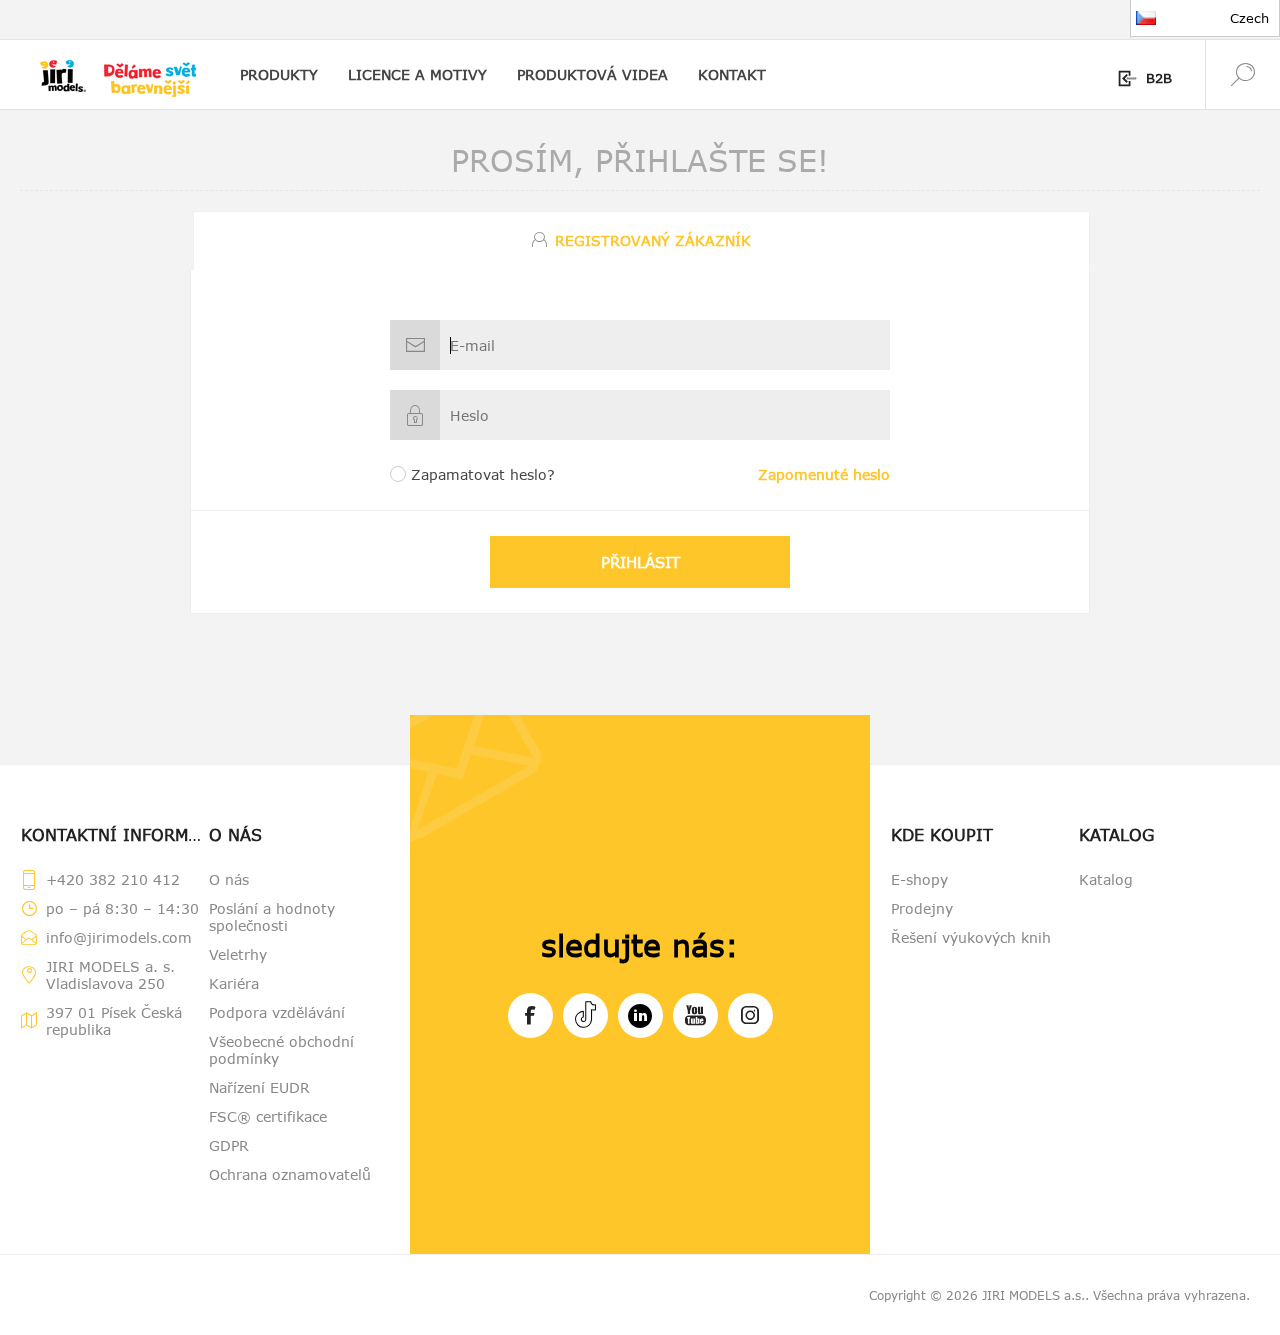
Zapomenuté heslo (824, 474)
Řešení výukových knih (971, 937)
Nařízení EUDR (259, 1087)
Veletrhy (238, 954)
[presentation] (642, 240)
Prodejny (922, 908)
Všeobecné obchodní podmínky (281, 1050)
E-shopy (919, 879)
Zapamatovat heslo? (483, 474)
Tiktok (585, 1015)
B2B (1159, 78)
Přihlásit (640, 562)
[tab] (640, 240)
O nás (229, 879)
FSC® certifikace (268, 1116)
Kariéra (234, 983)
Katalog (1106, 879)
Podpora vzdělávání (277, 1012)
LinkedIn (640, 1015)
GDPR (229, 1145)
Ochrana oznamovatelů (290, 1174)
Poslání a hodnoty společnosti (272, 917)
